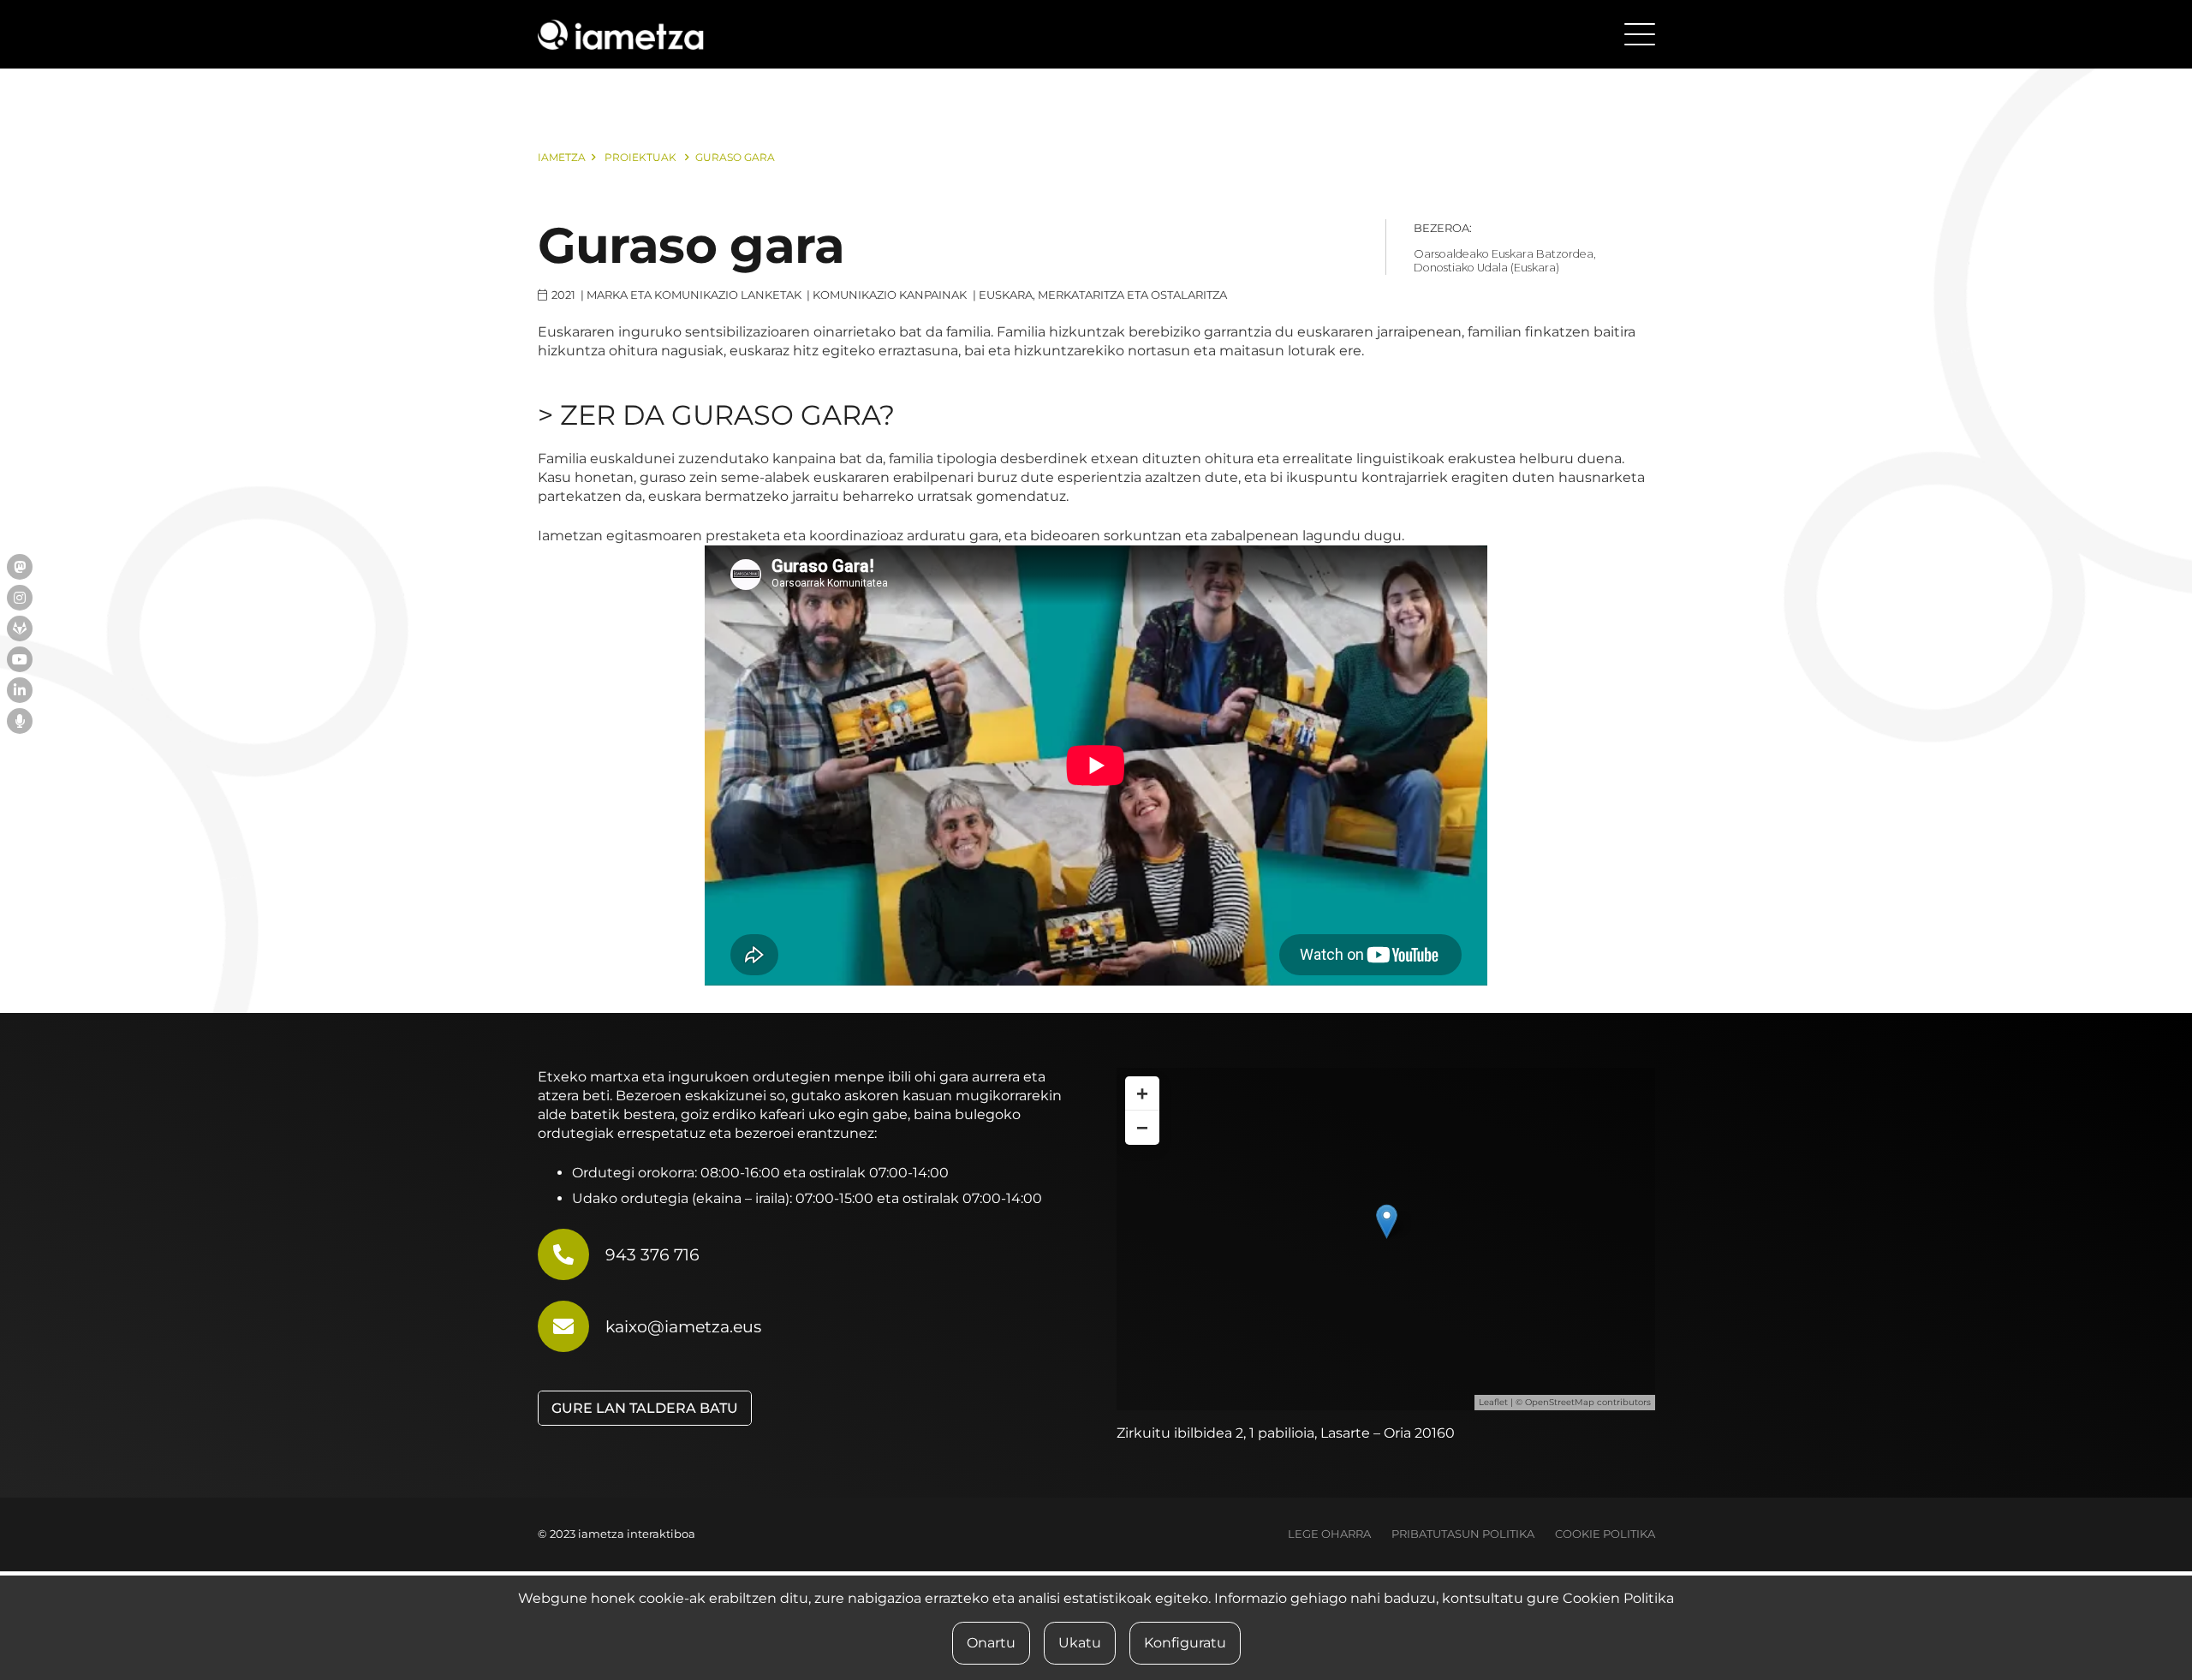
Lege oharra (1329, 1534)
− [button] (1142, 1127)
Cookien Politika (1618, 1598)
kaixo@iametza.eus (683, 1326)
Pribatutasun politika (1463, 1534)
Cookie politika (1605, 1534)
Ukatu (1080, 1643)
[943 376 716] (572, 1254)
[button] (1640, 34)
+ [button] (1142, 1093)
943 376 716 (652, 1254)
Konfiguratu (1185, 1643)
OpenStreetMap (1560, 1402)
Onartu (991, 1643)
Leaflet (1493, 1402)
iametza (562, 157)
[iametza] (621, 35)
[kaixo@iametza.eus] (572, 1326)
